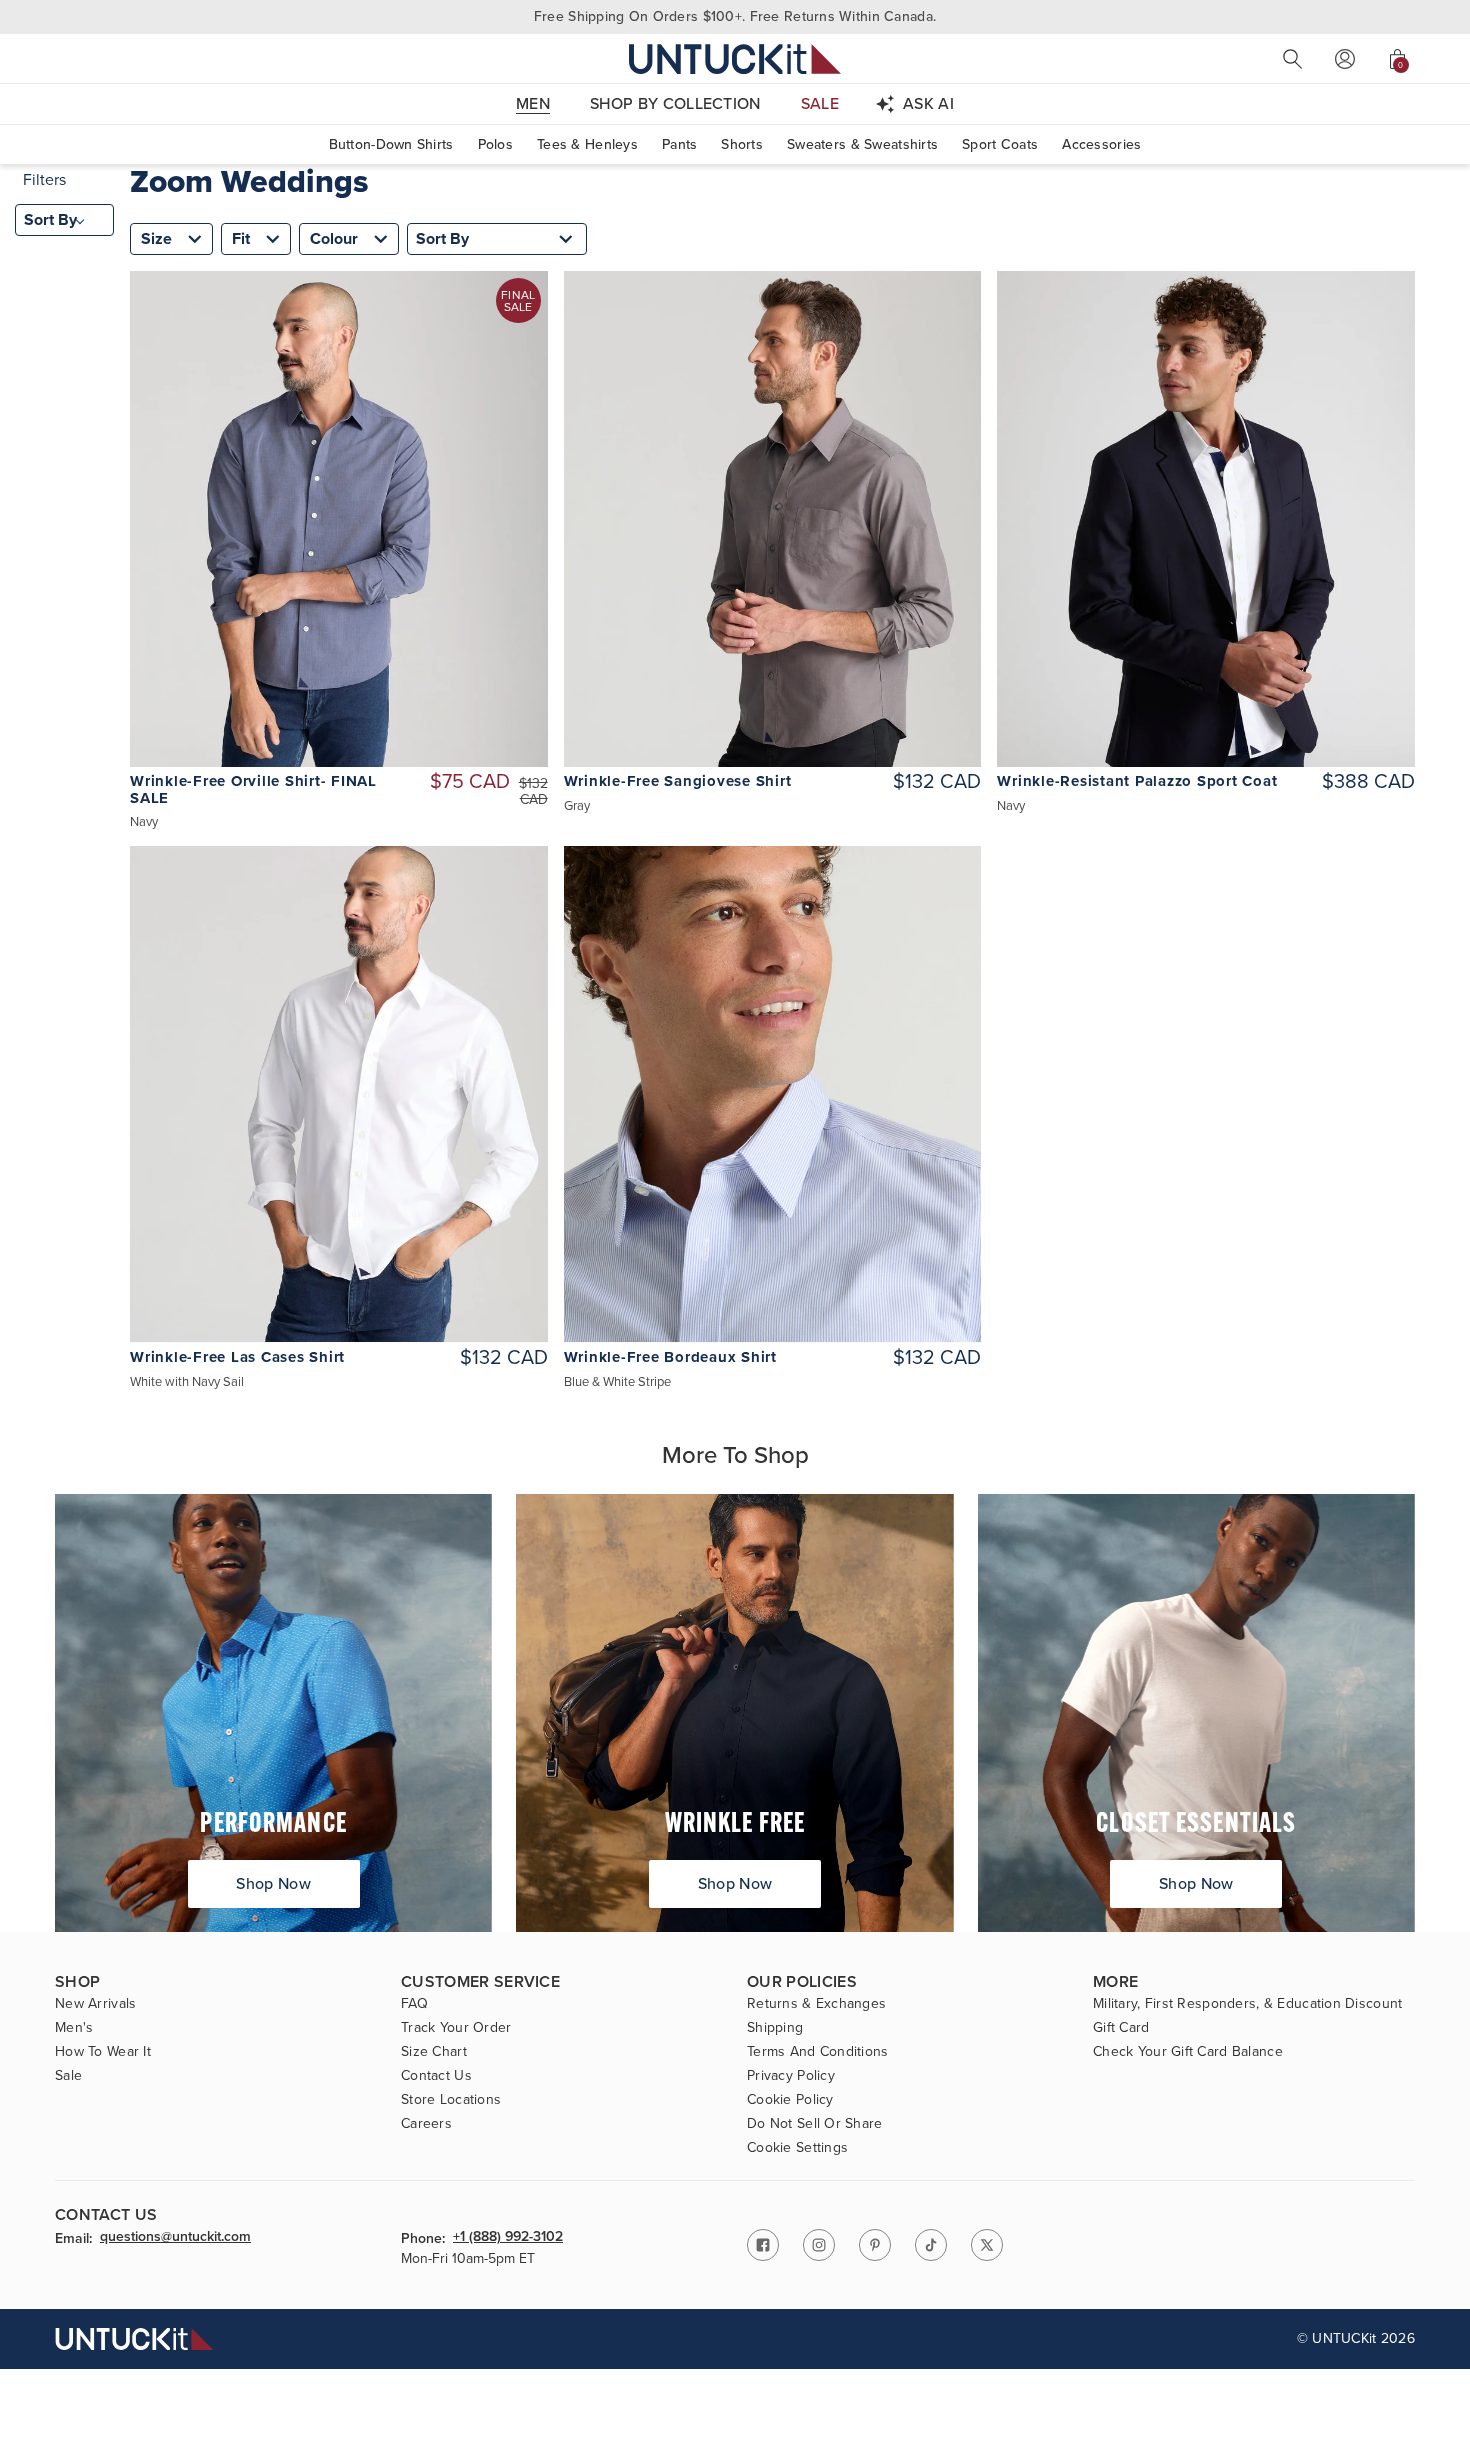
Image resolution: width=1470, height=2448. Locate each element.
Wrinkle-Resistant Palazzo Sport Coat (1137, 781)
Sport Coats (1000, 144)
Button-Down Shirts (391, 144)
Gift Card (1121, 2028)
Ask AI (928, 103)
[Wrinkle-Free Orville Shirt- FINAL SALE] (339, 519)
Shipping (775, 2028)
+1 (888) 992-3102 (508, 2238)
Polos (495, 144)
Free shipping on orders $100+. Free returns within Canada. (735, 16)
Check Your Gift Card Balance (1188, 2052)
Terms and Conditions (818, 2052)
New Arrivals (95, 2004)
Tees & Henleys (587, 144)
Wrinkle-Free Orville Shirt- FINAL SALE (253, 790)
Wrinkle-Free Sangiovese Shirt (678, 781)
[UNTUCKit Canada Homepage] (735, 58)
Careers (426, 2124)
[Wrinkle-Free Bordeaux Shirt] (773, 1094)
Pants (679, 144)
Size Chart (434, 2052)
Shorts (742, 144)
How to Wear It (103, 2052)
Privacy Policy (791, 2076)
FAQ (414, 2004)
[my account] (1345, 59)
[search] (1293, 59)
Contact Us (436, 2076)
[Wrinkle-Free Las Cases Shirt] (339, 1094)
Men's (74, 2028)
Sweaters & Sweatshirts (862, 144)
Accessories (1101, 144)
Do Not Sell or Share (815, 2124)
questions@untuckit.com (175, 2238)
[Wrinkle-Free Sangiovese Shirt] (773, 519)
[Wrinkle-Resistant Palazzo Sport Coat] (1206, 519)
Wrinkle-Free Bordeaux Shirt (670, 1357)
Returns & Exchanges (816, 2004)
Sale (68, 2076)
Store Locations (451, 2100)
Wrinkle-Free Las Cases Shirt (237, 1357)
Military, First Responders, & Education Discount (1247, 2004)
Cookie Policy (790, 2100)
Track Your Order (456, 2028)
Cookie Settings (797, 2148)
